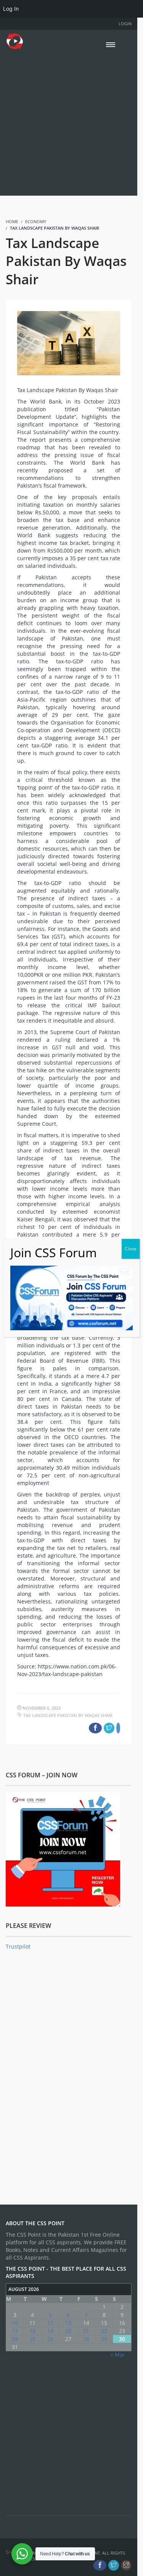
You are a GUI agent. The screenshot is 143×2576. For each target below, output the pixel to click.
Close (131, 1249)
